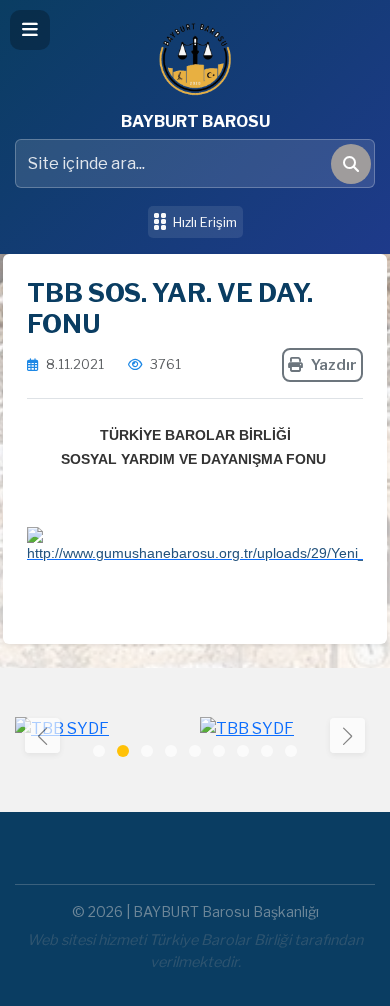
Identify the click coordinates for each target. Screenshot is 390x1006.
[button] (347, 735)
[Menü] (30, 30)
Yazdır (334, 365)
